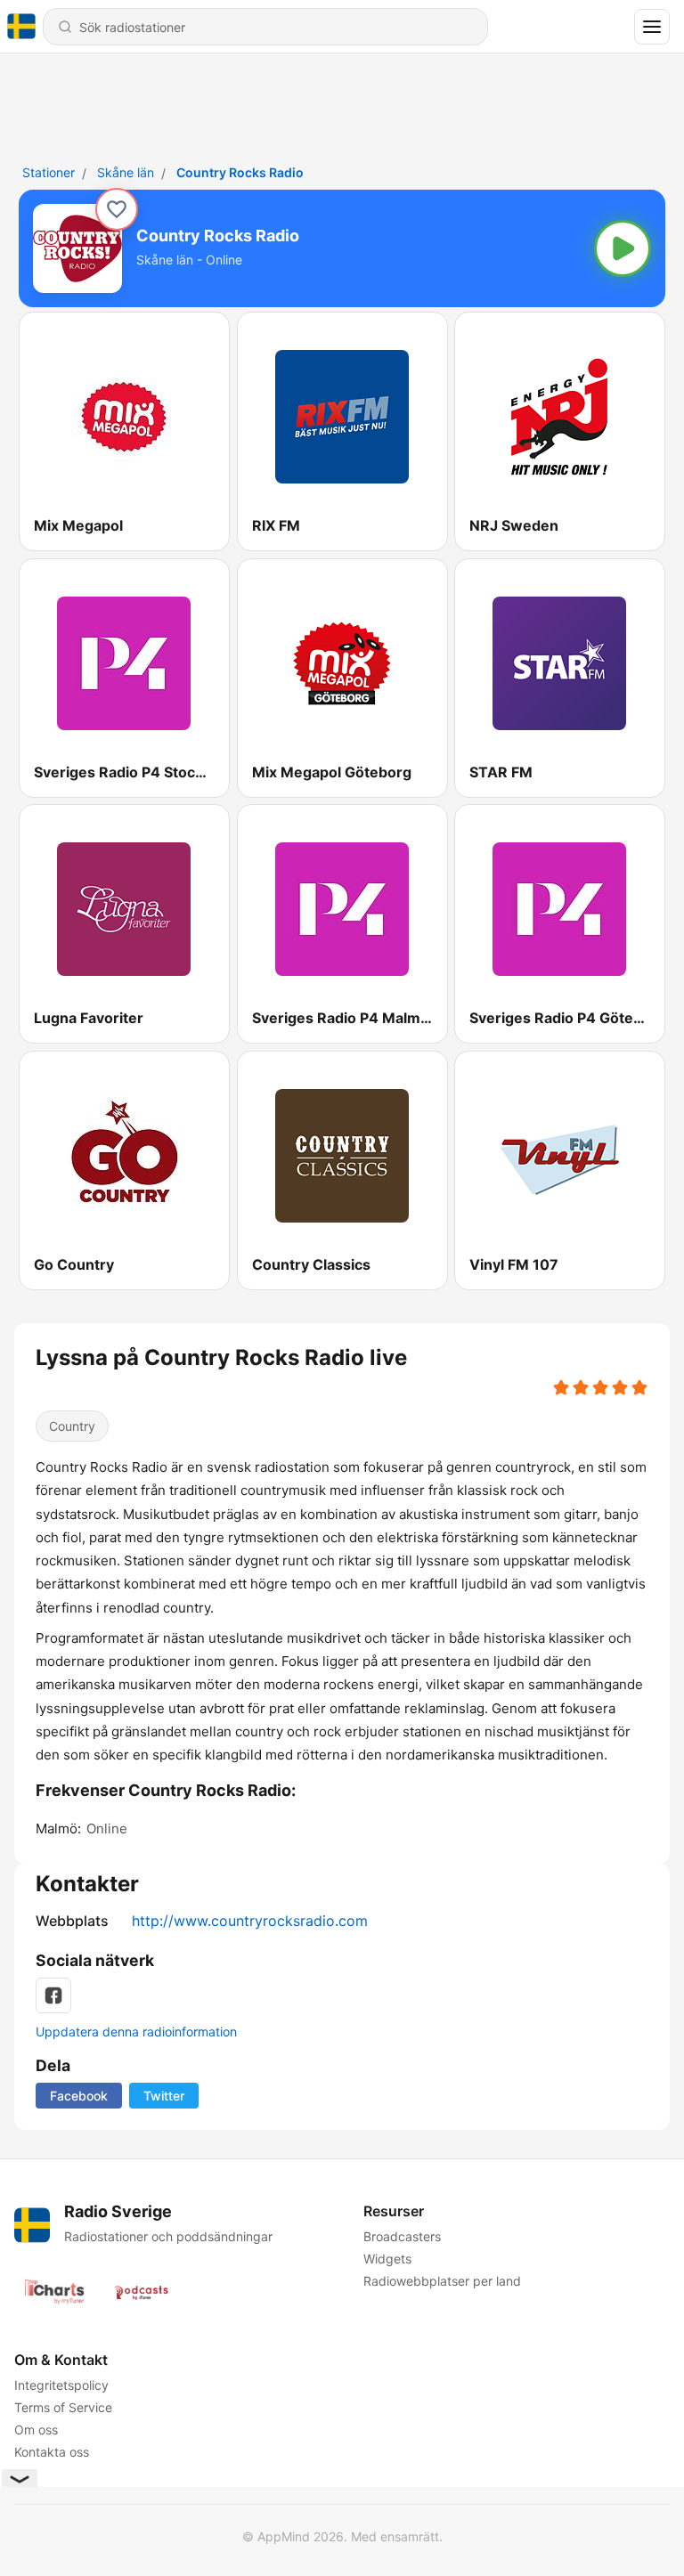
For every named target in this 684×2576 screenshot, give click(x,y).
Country (72, 1426)
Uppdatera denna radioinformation (136, 2032)
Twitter (164, 2096)
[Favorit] (117, 209)
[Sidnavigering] (652, 27)
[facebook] (53, 1995)
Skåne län (126, 172)
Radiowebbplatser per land (442, 2281)
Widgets (387, 2259)
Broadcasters (402, 2236)
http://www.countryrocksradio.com (250, 1921)
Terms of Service (63, 2407)
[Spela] (623, 248)
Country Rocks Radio (240, 172)
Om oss (36, 2430)
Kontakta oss (52, 2452)
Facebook (79, 2096)
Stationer (49, 172)
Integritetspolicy (61, 2385)
